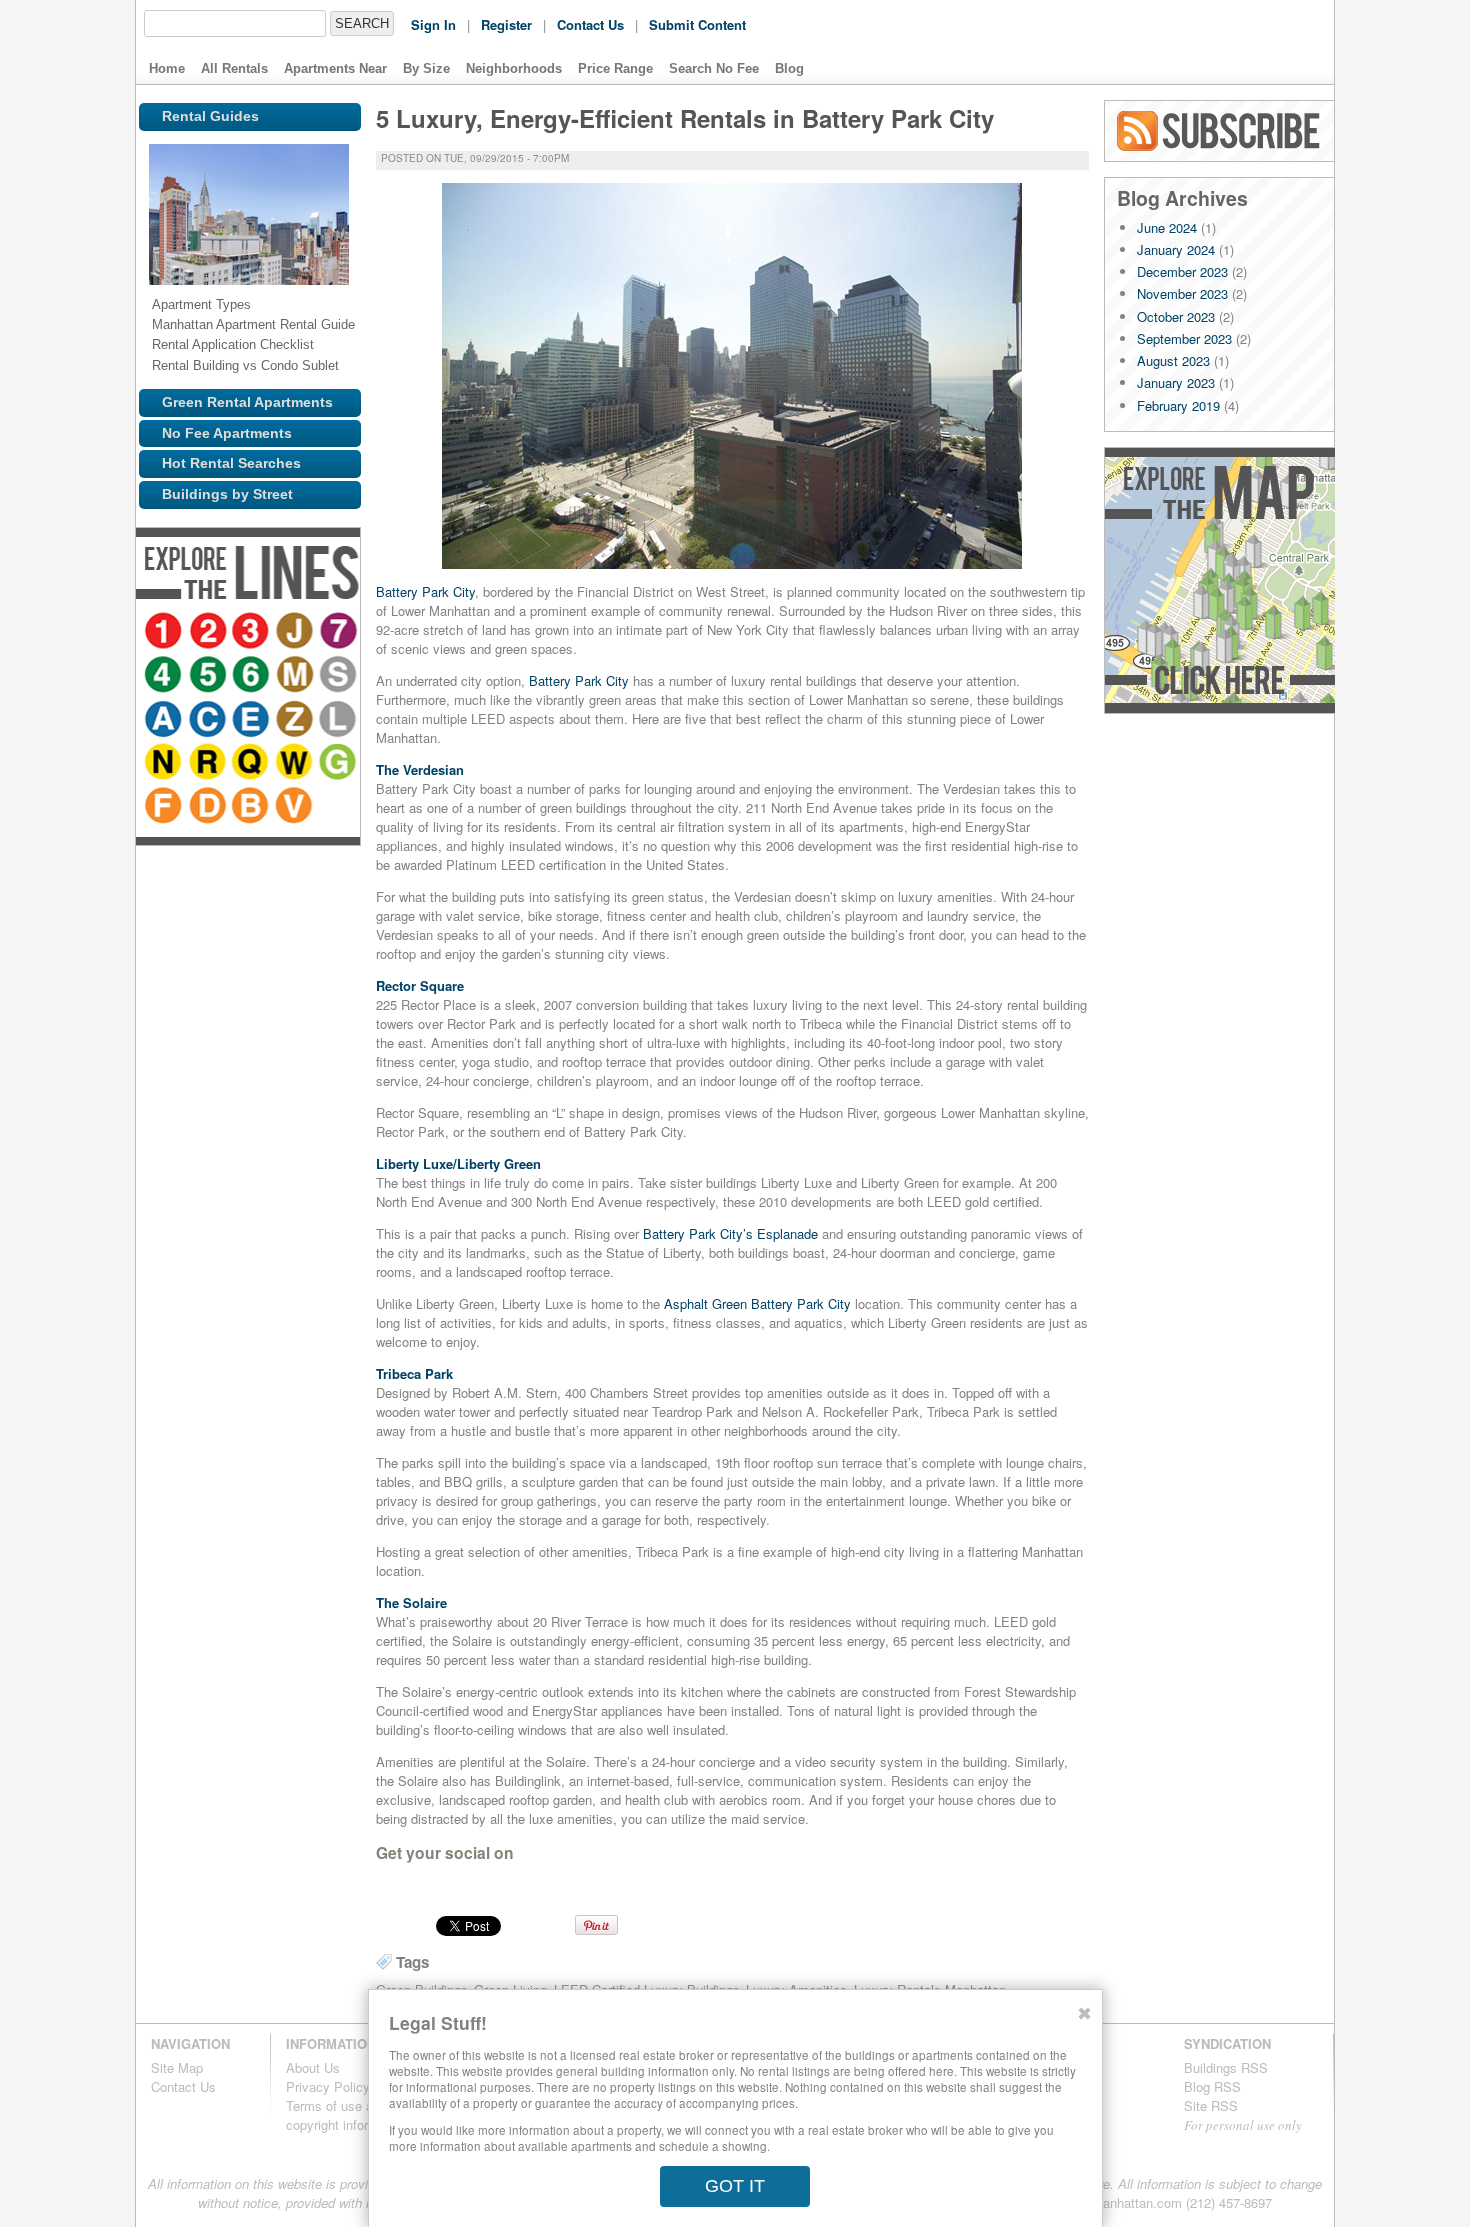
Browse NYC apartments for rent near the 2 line (209, 632)
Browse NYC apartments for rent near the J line (297, 632)
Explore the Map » (1219, 580)
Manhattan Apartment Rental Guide (253, 324)
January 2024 (1176, 249)
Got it (735, 2186)
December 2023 (1182, 271)
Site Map (177, 2067)
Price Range (615, 68)
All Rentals (234, 68)
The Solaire (411, 1602)
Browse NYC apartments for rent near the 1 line (165, 632)
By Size (426, 68)
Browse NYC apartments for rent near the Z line (209, 764)
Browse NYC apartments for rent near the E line (165, 764)
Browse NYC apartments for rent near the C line (291, 720)
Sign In (433, 24)
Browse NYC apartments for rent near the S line (209, 720)
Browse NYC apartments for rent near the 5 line (247, 676)
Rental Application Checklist (233, 344)
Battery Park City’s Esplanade (730, 1233)
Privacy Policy (328, 2086)
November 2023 (1182, 293)
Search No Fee (714, 68)
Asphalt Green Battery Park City (757, 1303)
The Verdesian (420, 769)
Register (506, 24)
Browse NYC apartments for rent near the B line (253, 852)
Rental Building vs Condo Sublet (245, 365)
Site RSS (1211, 2105)
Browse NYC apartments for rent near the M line (165, 720)
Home (167, 68)
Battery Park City (425, 591)
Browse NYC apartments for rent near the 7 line (165, 676)
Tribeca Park (414, 1373)
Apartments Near (335, 68)
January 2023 (1176, 382)
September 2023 (1184, 338)
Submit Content (697, 24)
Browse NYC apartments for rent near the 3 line (253, 632)
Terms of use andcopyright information (346, 2115)
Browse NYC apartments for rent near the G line (297, 808)
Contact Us (590, 24)
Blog (789, 68)
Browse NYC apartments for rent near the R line (165, 808)
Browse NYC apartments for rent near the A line (247, 720)
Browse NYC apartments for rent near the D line (209, 852)
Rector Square (420, 985)
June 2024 (1167, 227)
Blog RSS (1220, 131)
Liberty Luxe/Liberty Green (458, 1163)
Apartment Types (201, 304)
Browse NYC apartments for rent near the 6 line (291, 676)
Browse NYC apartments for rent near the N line (291, 764)
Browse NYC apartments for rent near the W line (253, 808)
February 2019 (1178, 405)
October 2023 (1176, 316)
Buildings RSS (1226, 2067)
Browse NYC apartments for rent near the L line (253, 764)
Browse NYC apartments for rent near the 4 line (203, 676)
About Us (313, 2067)
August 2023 (1173, 360)
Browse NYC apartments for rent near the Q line (209, 808)
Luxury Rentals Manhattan (1194, 42)
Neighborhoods (514, 68)
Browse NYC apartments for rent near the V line (297, 852)
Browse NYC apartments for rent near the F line (165, 852)
